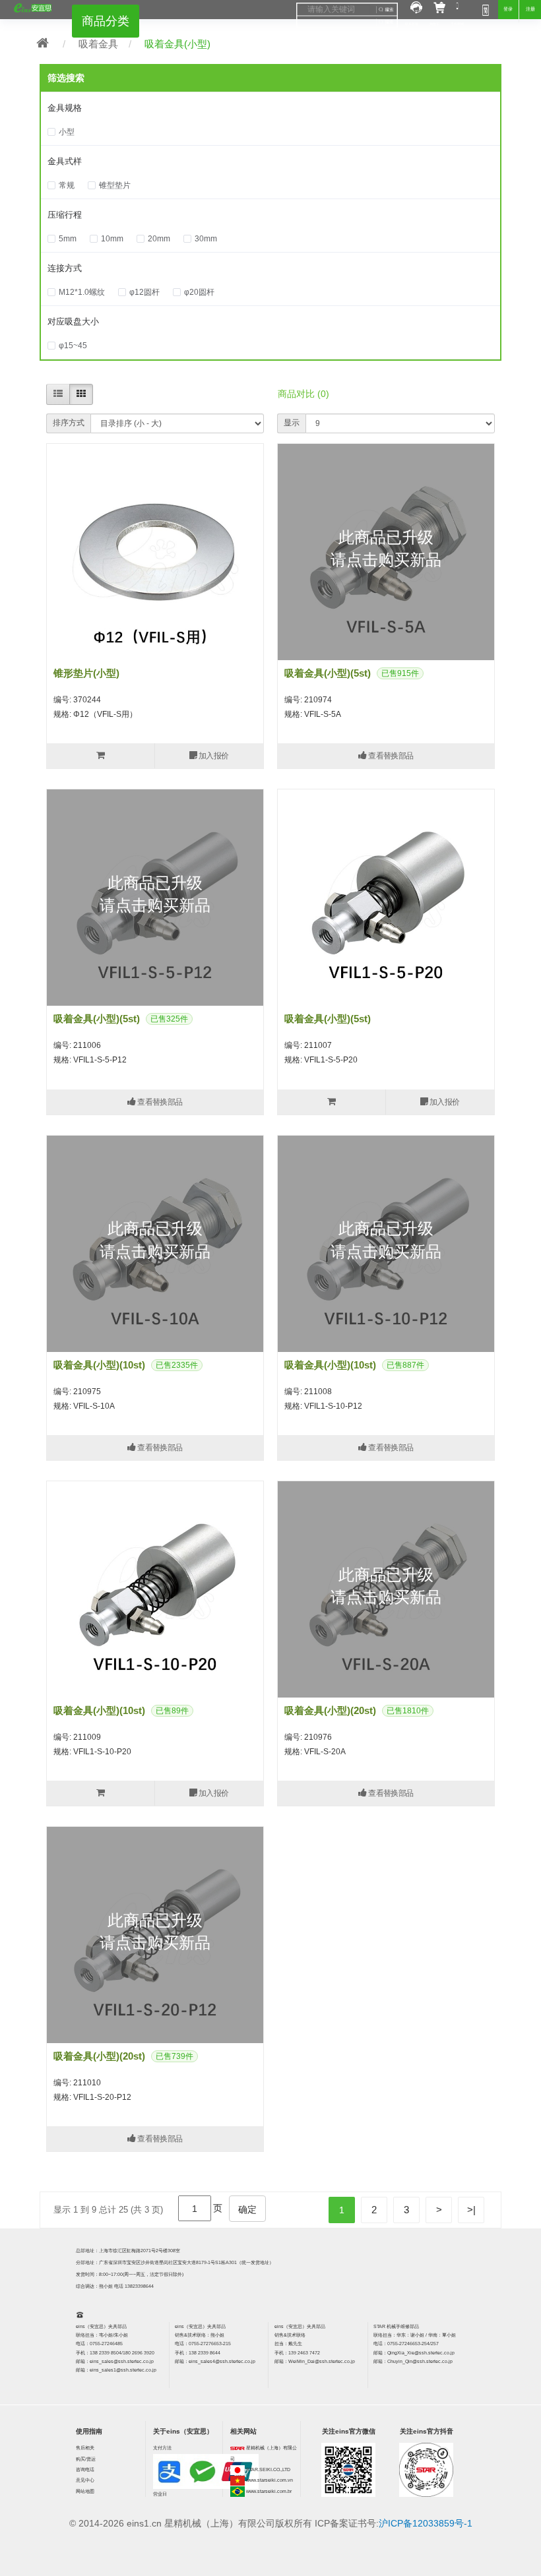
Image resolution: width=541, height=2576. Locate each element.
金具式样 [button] (65, 161)
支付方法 (162, 2448)
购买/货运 (86, 2459)
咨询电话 (85, 2469)
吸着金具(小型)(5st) (328, 673)
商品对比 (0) (303, 394)
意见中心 (85, 2480)
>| (471, 2210)
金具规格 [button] (65, 108)
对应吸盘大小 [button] (73, 322)
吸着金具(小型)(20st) (330, 1710)
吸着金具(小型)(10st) (99, 1365)
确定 (247, 2209)
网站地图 (85, 2491)
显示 (292, 423)
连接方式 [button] (65, 268)
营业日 (160, 2494)
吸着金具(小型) (177, 44)
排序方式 (69, 423)
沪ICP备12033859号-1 (426, 2523)
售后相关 (85, 2448)
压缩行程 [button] (65, 215)
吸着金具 (98, 44)
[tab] (270, 108)
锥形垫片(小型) (86, 673)
